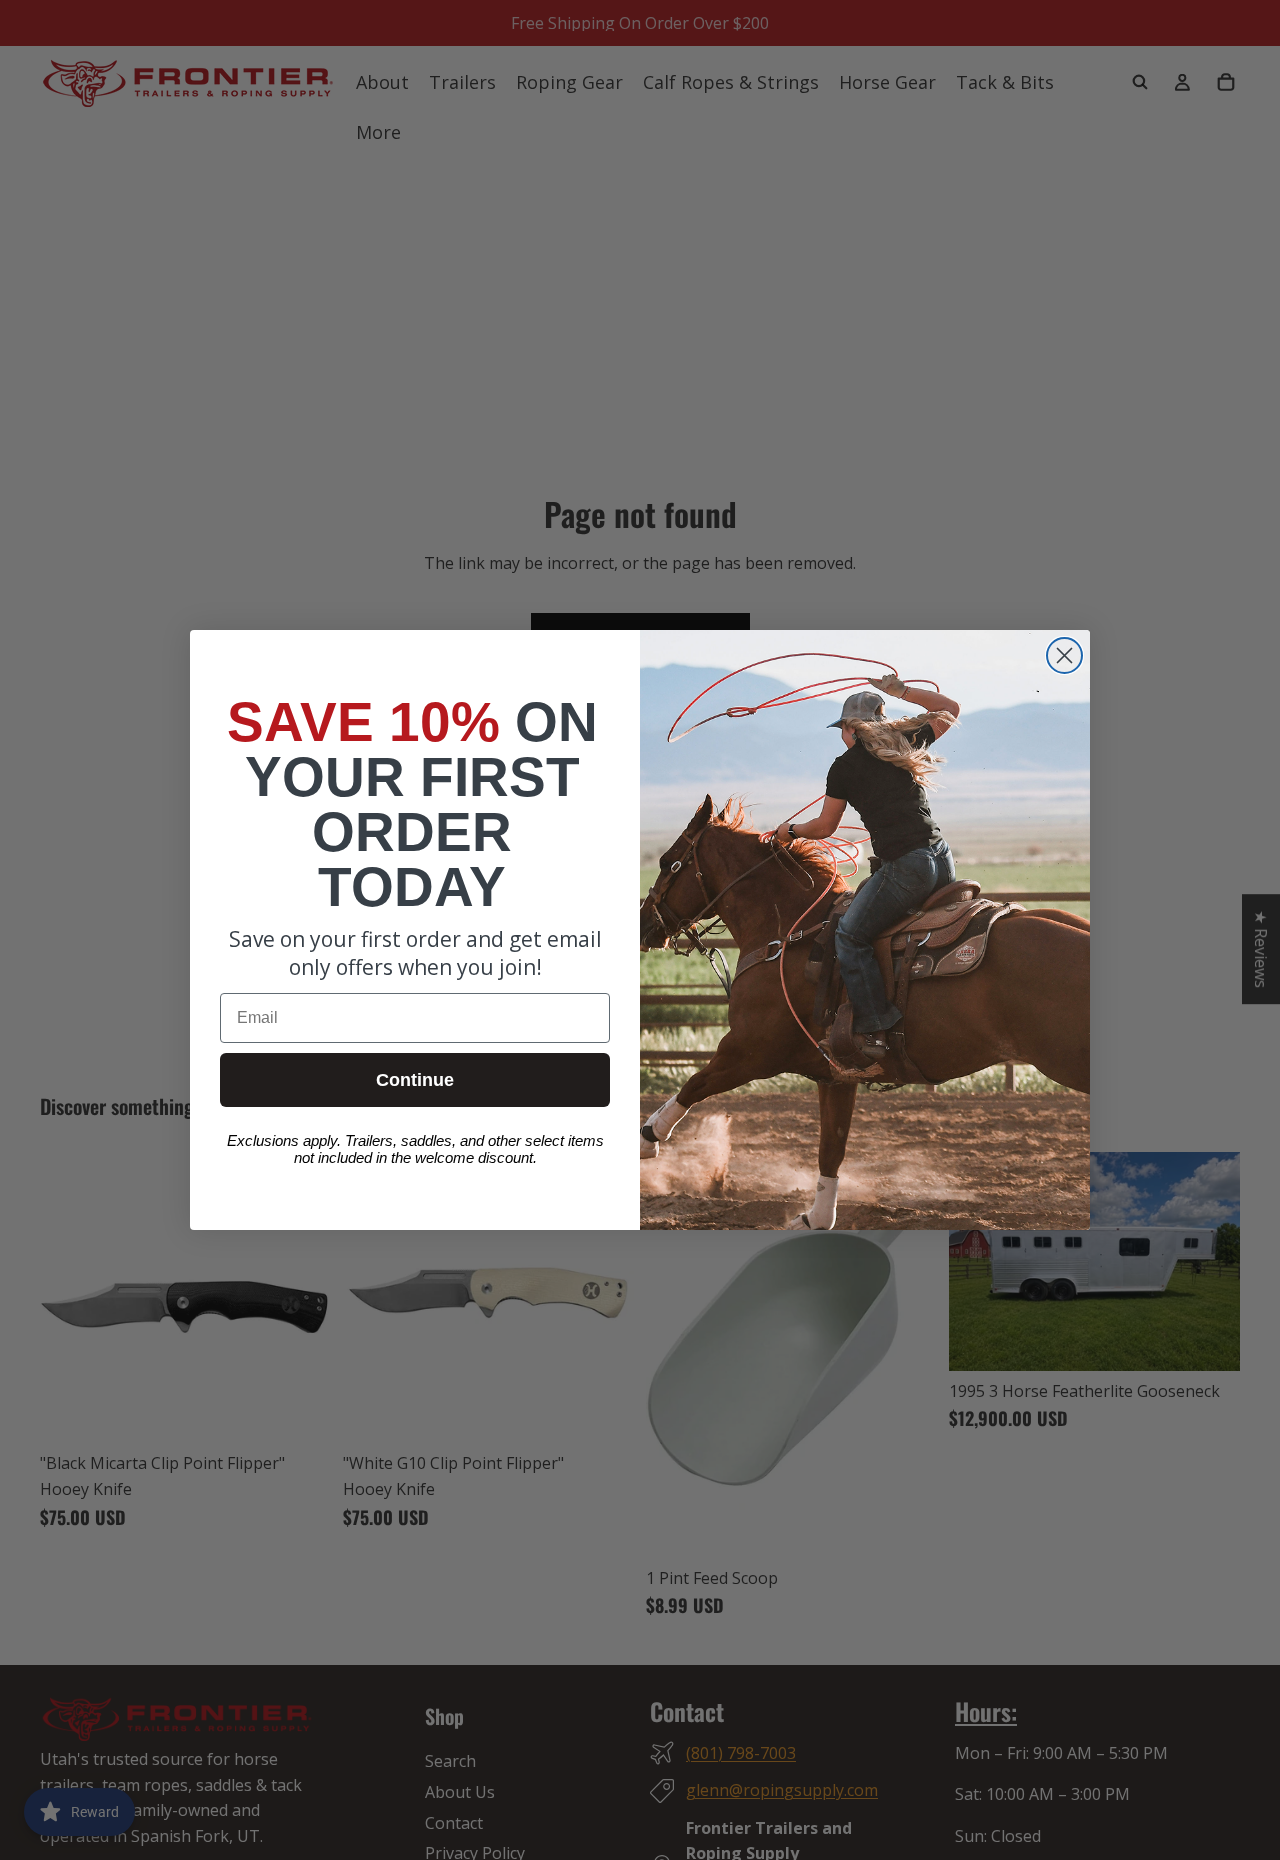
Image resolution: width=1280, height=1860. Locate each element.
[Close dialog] (1064, 655)
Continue (415, 1080)
